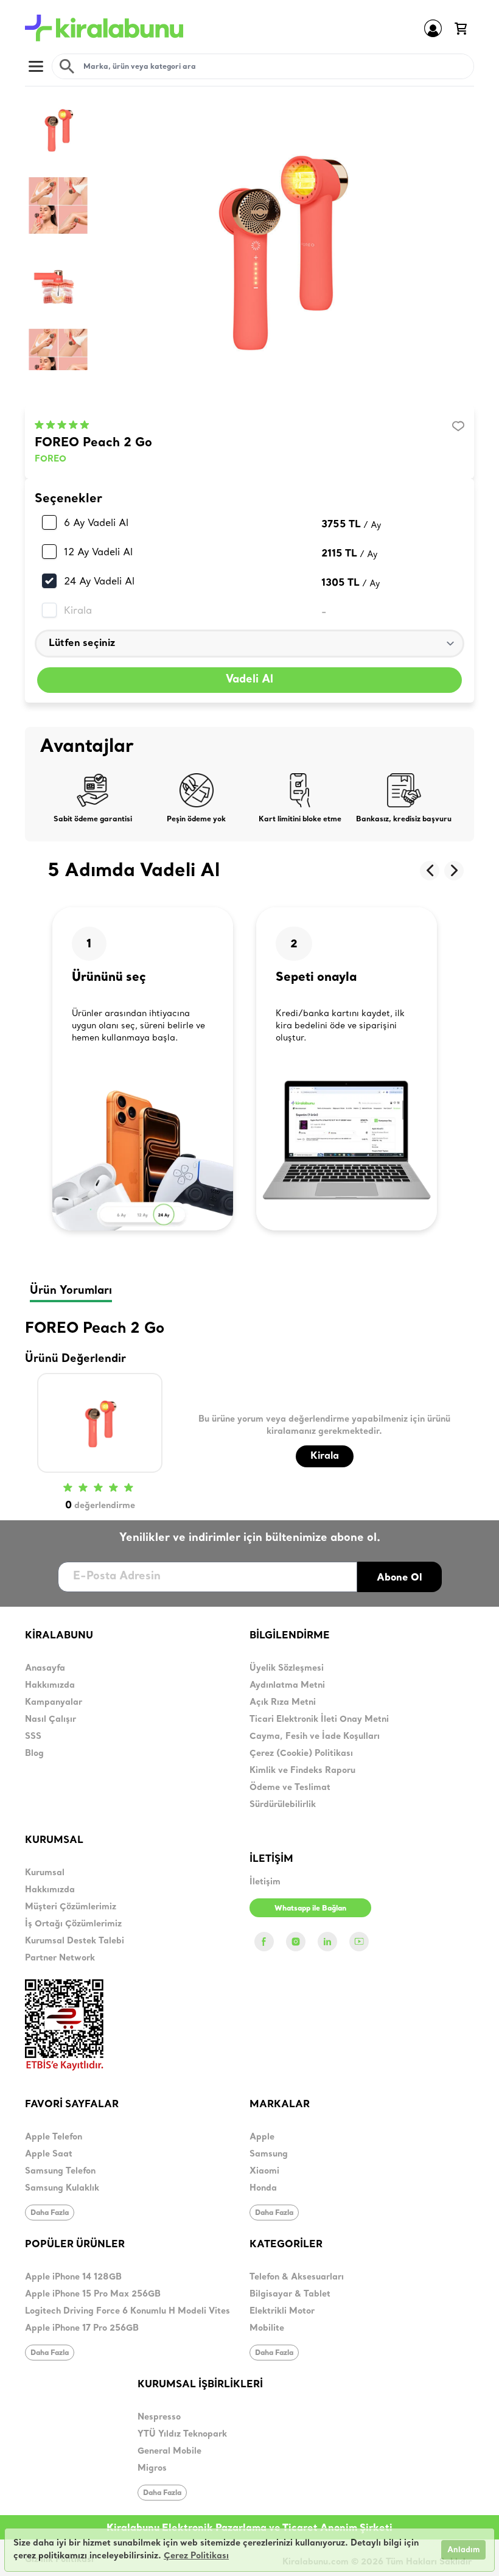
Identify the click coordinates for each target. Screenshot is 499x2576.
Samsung (269, 2154)
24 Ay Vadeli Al (99, 581)
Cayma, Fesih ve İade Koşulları (315, 1737)
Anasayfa (45, 1669)
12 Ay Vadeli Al (98, 552)
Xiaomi (264, 2171)
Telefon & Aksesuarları (297, 2277)
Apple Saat (49, 2154)
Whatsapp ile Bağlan (310, 1908)
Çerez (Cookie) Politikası (301, 1754)
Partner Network (60, 1958)
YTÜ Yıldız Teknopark (182, 2434)
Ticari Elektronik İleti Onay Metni (319, 1720)
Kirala (78, 610)
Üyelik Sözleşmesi (287, 1669)
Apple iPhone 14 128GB (73, 2277)
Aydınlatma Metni (287, 1686)
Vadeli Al (249, 680)
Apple (262, 2137)
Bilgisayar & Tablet (290, 2294)
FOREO (51, 459)
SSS (33, 1737)
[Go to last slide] (430, 871)
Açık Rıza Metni (283, 1703)
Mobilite (267, 2329)
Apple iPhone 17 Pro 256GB (82, 2329)
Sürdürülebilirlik (283, 1805)
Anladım (463, 2550)
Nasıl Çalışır (51, 1720)
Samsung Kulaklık (62, 2188)
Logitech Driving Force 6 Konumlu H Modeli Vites (127, 2311)
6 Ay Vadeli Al (96, 522)
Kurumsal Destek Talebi (75, 1941)
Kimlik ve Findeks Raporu (302, 1771)
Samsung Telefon (60, 2171)
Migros (152, 2469)
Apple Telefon (54, 2137)
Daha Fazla (50, 2212)
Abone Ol (400, 1577)
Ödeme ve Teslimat (290, 1788)
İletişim (265, 1882)
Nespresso (159, 2417)
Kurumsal (45, 1873)
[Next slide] (454, 871)
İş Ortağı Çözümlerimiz (73, 1924)
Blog (34, 1754)
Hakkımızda (50, 1686)
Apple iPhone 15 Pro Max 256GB (93, 2294)
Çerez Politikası (196, 2556)
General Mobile (169, 2451)
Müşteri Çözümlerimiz (71, 1907)
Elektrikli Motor (282, 2311)
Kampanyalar (54, 1703)
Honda (263, 2188)
